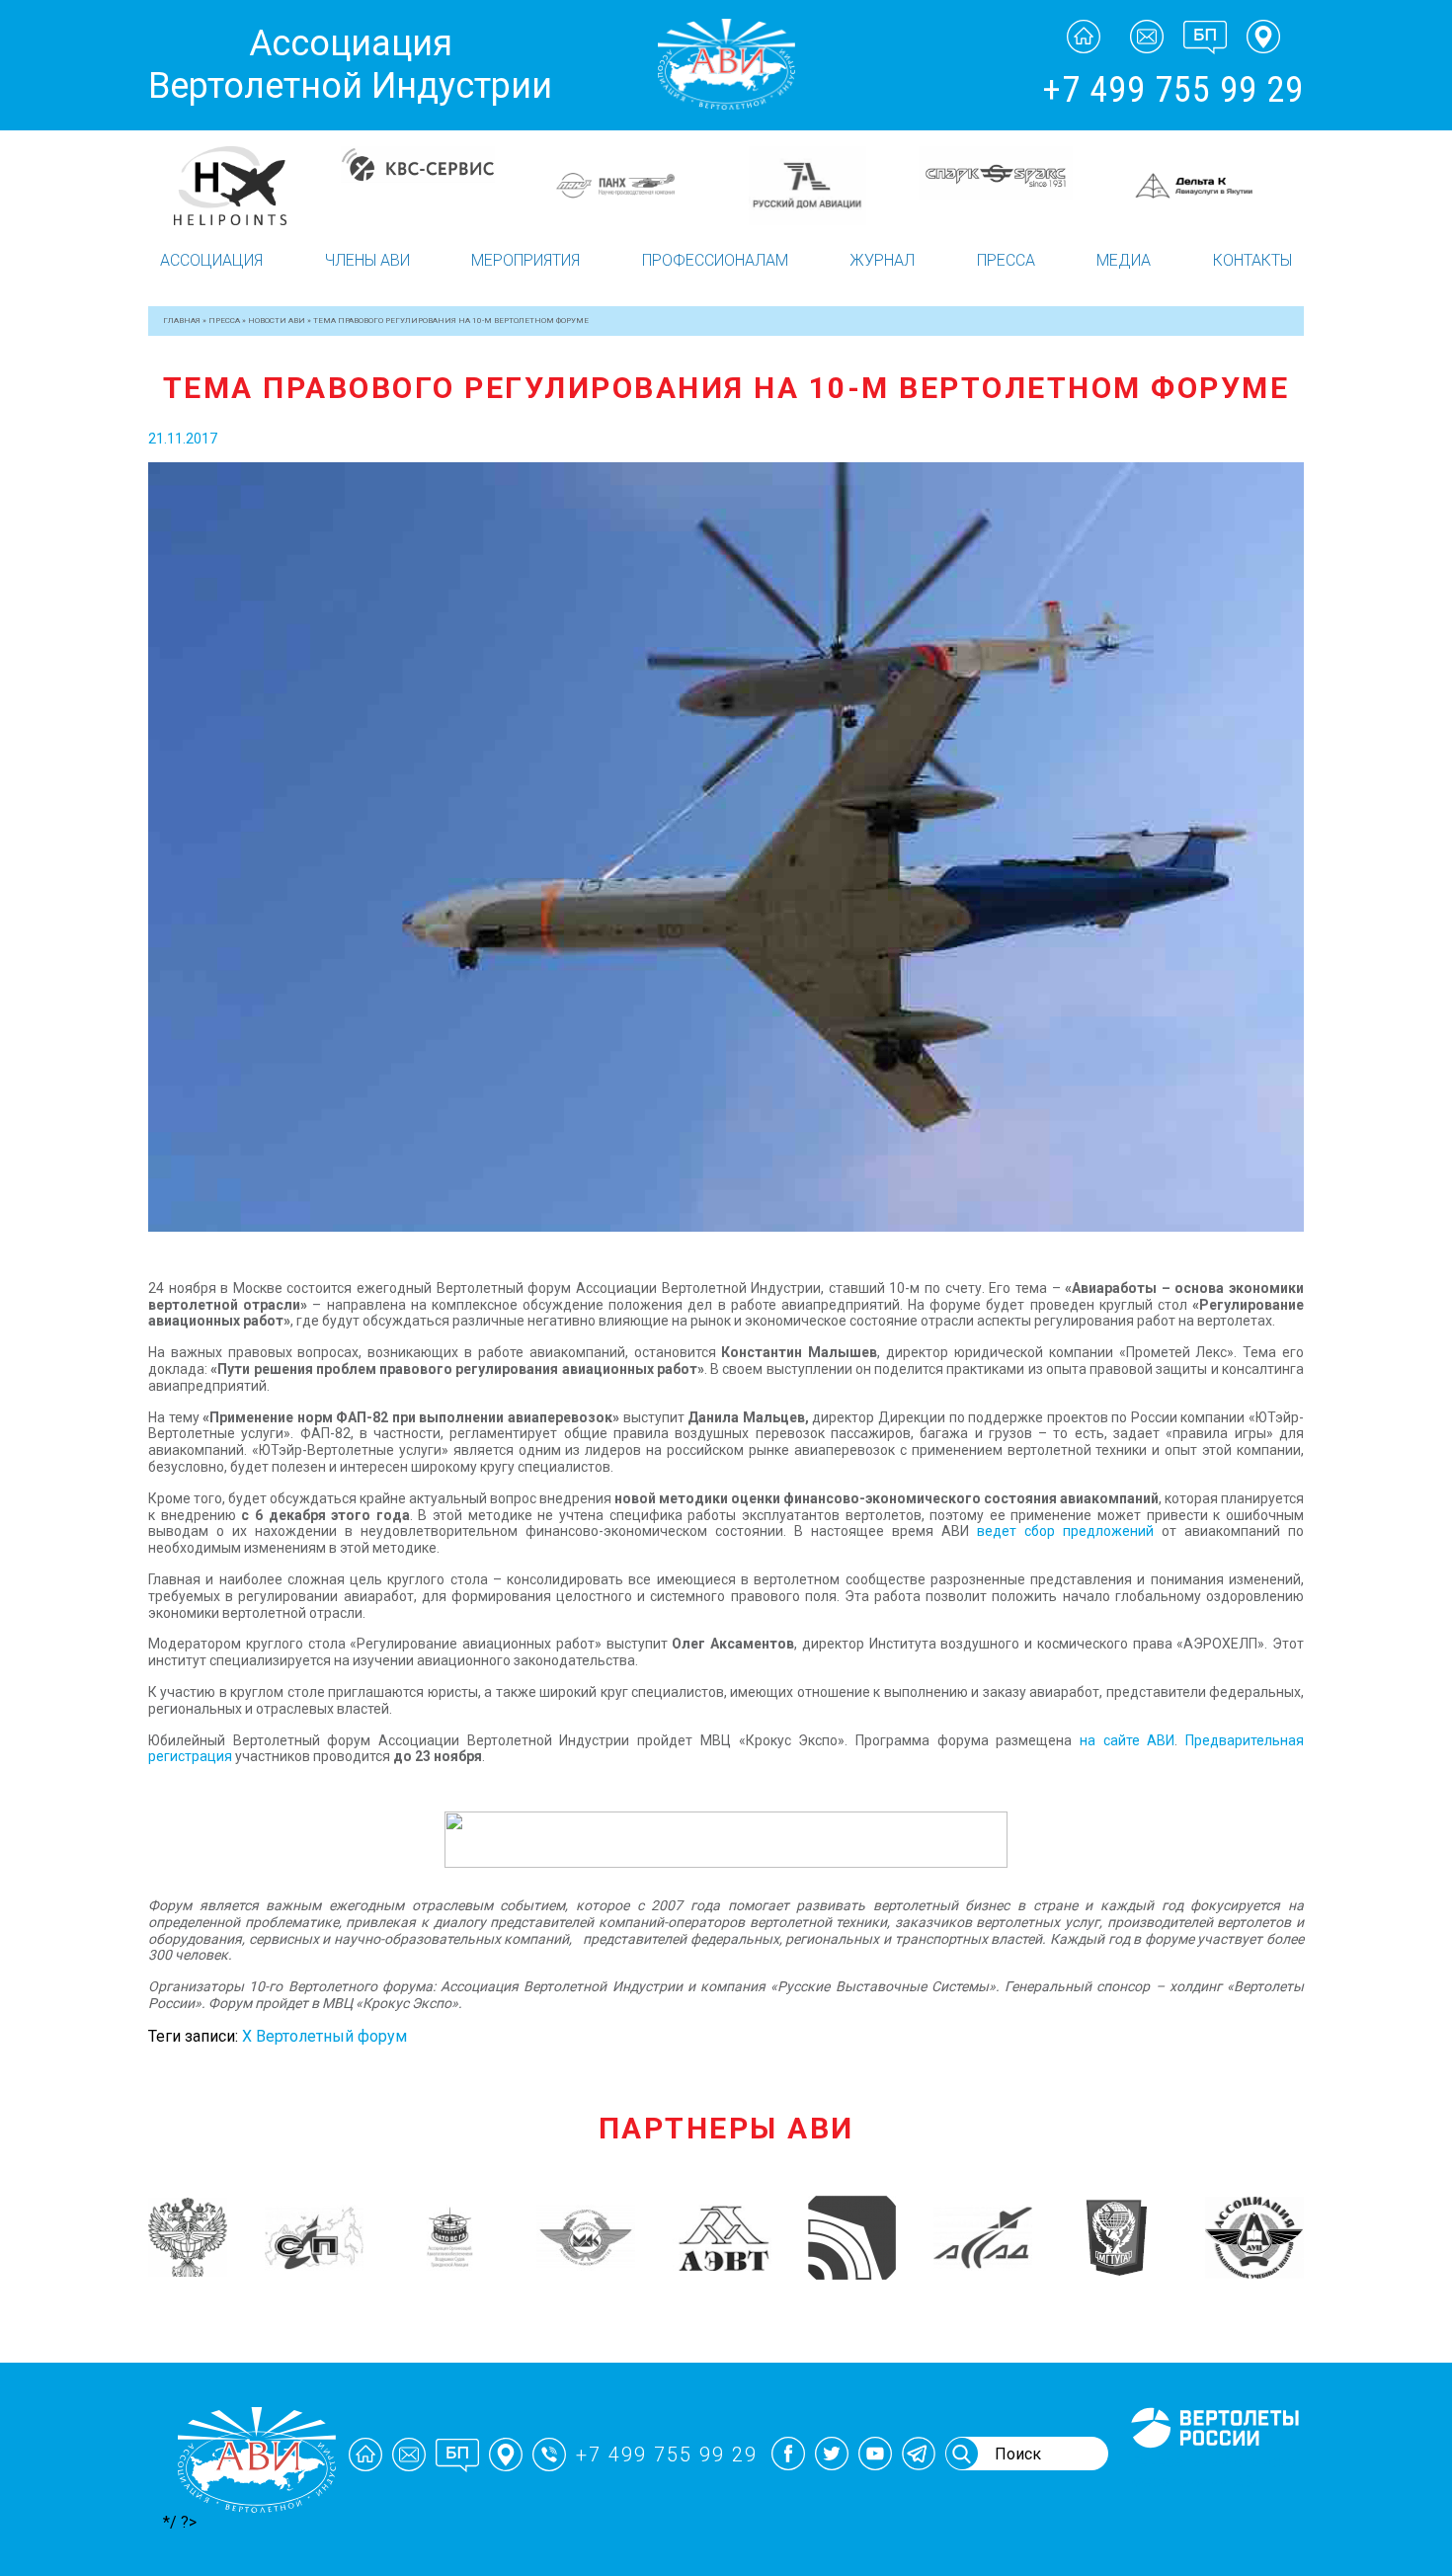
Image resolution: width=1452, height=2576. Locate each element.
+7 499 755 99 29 (1173, 90)
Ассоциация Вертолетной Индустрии (350, 65)
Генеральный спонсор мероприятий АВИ (1213, 2471)
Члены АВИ (367, 260)
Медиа (1124, 260)
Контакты (1252, 260)
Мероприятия (525, 260)
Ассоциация (211, 260)
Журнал (882, 260)
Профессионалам (715, 260)
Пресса (1006, 260)
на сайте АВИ (1127, 1740)
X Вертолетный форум (324, 2036)
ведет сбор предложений (1065, 1531)
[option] (244, 186)
